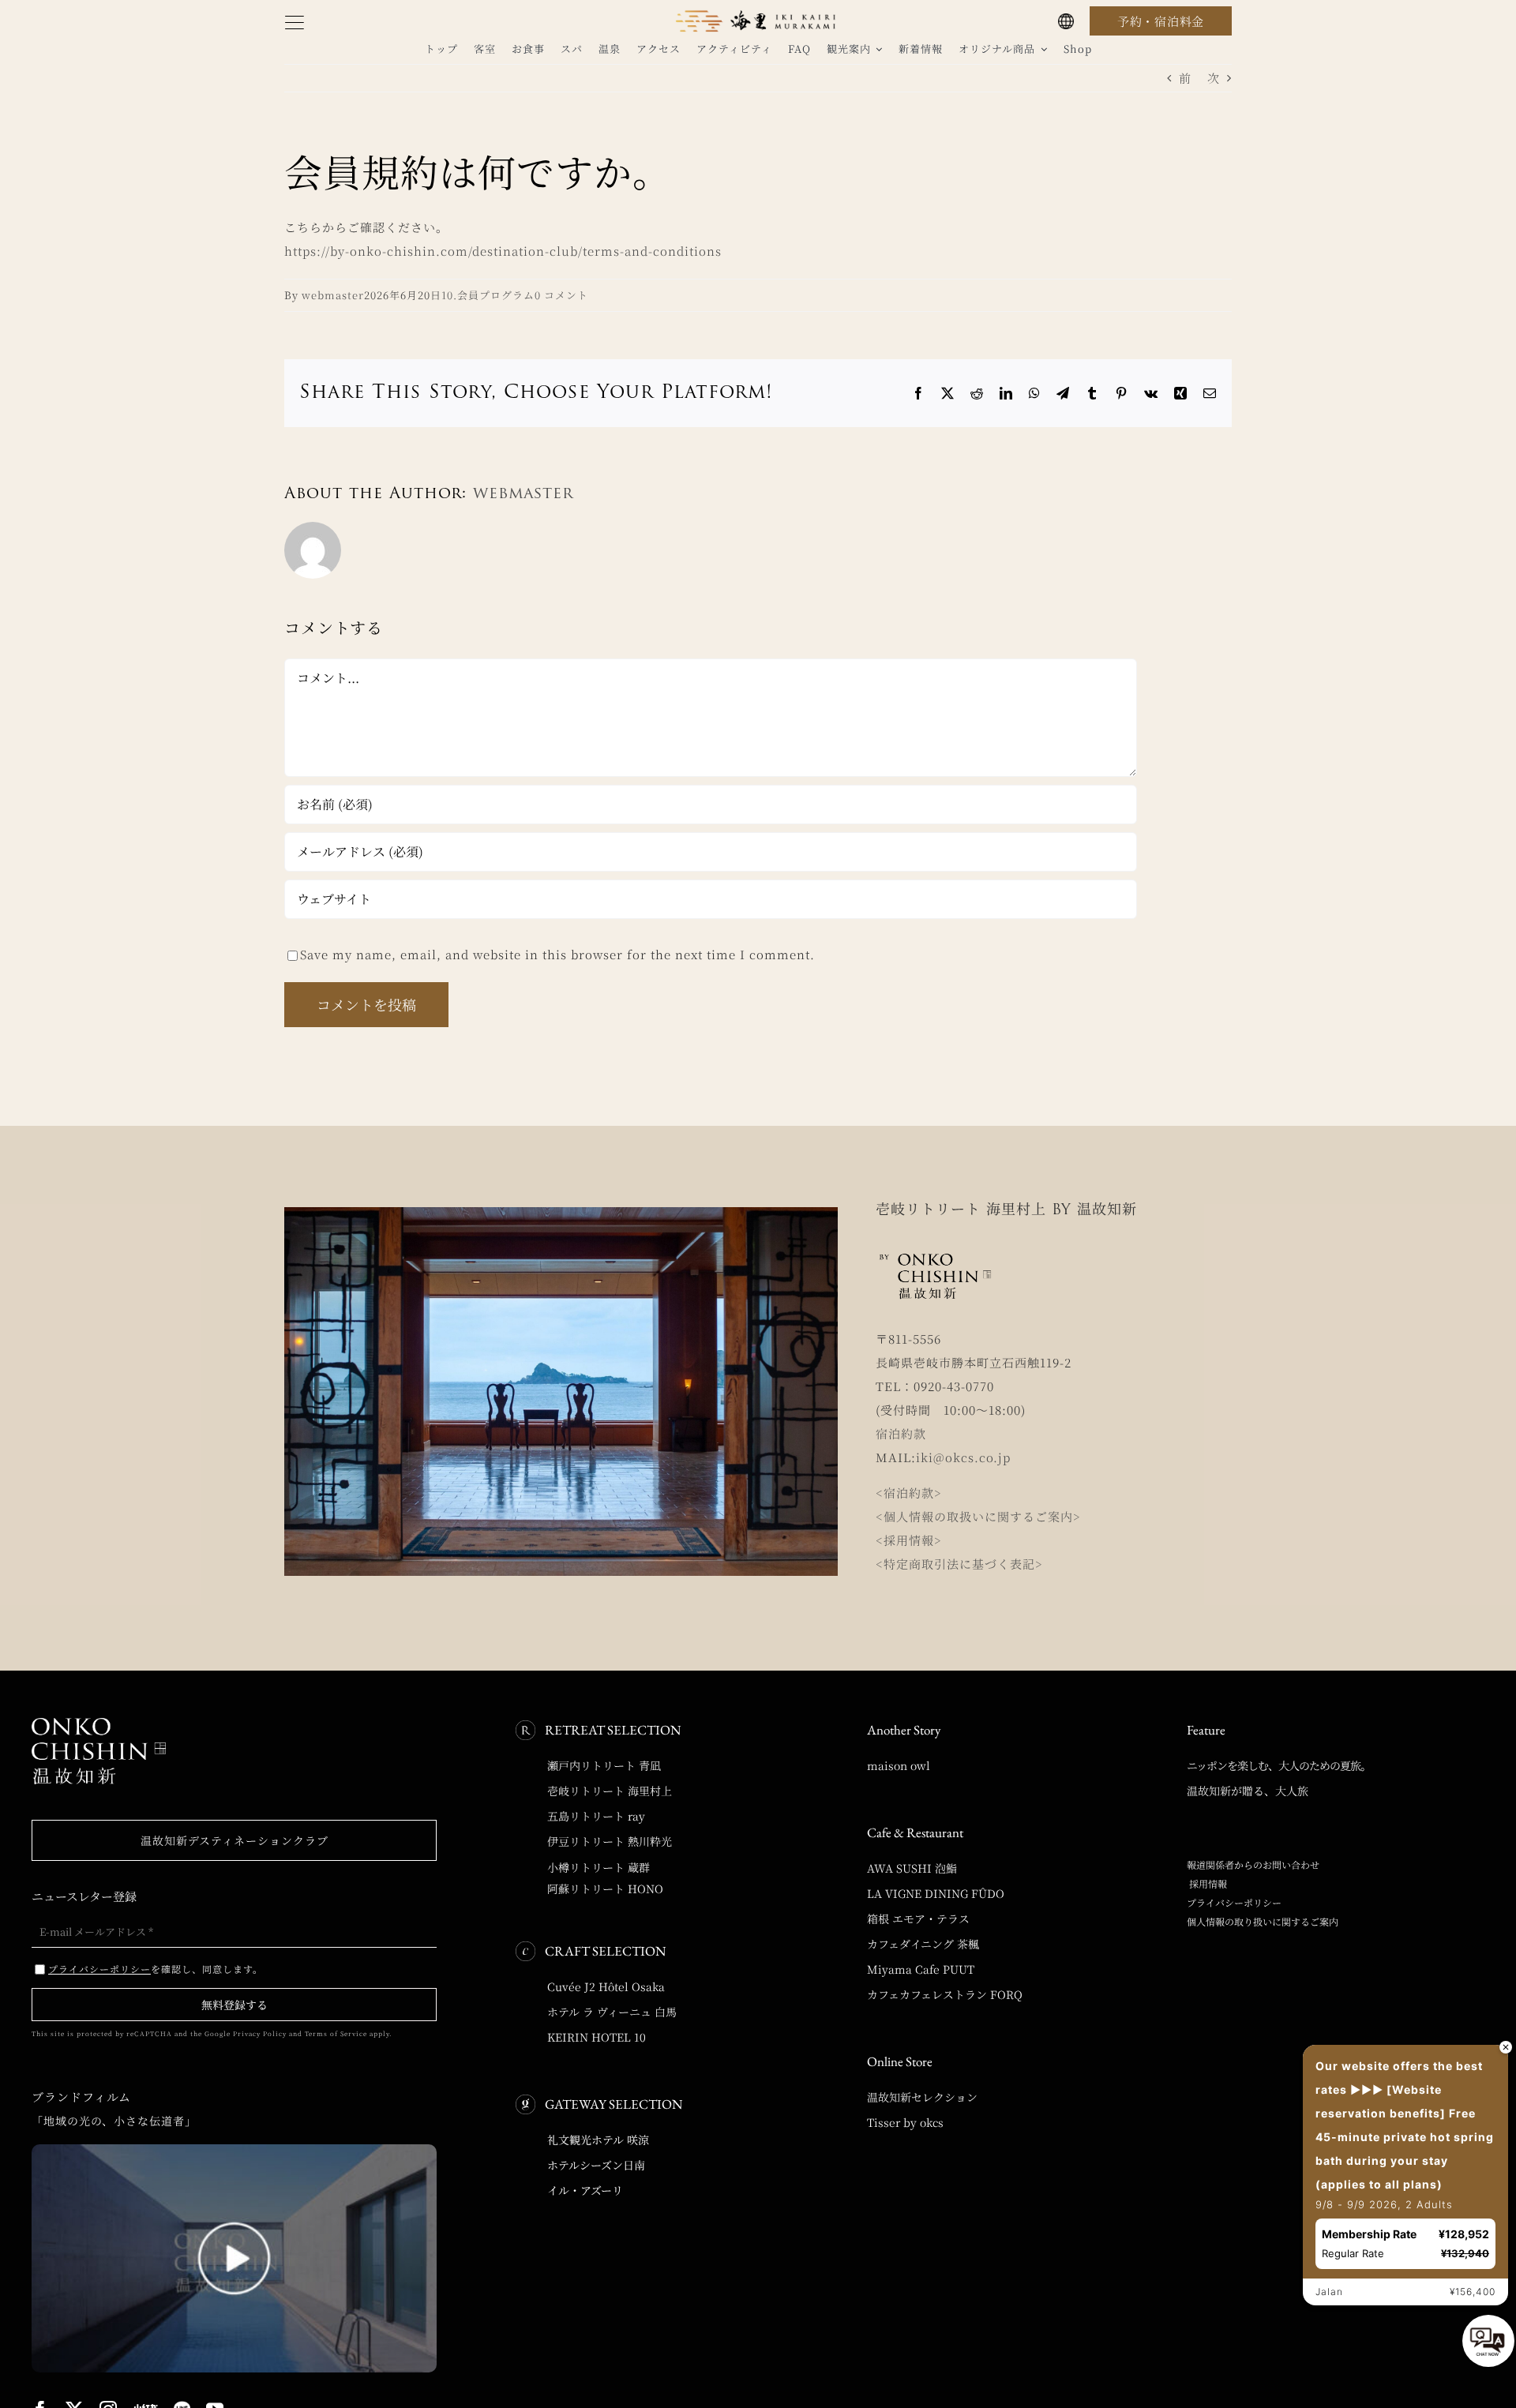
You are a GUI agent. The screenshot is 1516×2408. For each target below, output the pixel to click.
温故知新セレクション (922, 2097)
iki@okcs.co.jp (963, 1457)
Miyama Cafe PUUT (921, 1969)
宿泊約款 (901, 1433)
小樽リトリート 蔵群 (599, 1867)
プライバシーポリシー (1234, 1902)
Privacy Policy (260, 2033)
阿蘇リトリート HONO (605, 1889)
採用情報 (1207, 1883)
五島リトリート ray (596, 1816)
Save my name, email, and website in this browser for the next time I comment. (557, 954)
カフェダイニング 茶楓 (923, 1944)
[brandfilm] (234, 2150)
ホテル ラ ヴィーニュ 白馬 (612, 2012)
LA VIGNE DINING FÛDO (936, 1893)
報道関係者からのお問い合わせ (1253, 1864)
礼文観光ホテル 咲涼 (598, 2140)
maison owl (899, 1765)
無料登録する (235, 2005)
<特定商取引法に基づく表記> (959, 1564)
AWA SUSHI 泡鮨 (912, 1868)
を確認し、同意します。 (156, 1969)
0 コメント (561, 295)
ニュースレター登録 (84, 1896)
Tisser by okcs (905, 2122)
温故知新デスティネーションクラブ (235, 1840)
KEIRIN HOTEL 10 (597, 2037)
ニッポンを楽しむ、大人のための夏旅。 (1279, 1765)
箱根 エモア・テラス (918, 1919)
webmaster (333, 295)
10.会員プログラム (488, 295)
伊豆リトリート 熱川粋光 (610, 1841)
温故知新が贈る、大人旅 (1248, 1791)
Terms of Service (336, 2033)
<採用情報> (909, 1540)
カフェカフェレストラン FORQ (945, 1994)
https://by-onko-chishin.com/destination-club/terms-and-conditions (503, 251)
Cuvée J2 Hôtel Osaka (606, 1986)
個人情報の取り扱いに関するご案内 (1263, 1921)
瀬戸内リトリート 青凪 (604, 1765)
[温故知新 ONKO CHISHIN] (99, 1724)
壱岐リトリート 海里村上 (610, 1791)
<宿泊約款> (909, 1493)
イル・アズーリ (585, 2190)
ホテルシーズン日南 (596, 2165)
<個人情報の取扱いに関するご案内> (978, 1516)
